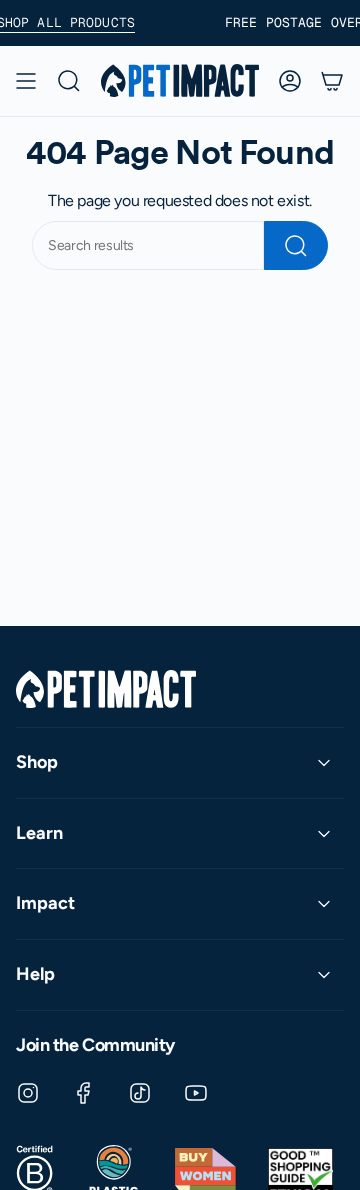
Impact (45, 903)
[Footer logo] (106, 689)
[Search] (296, 245)
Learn (39, 833)
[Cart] (332, 81)
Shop (37, 762)
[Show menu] (26, 81)
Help (35, 974)
